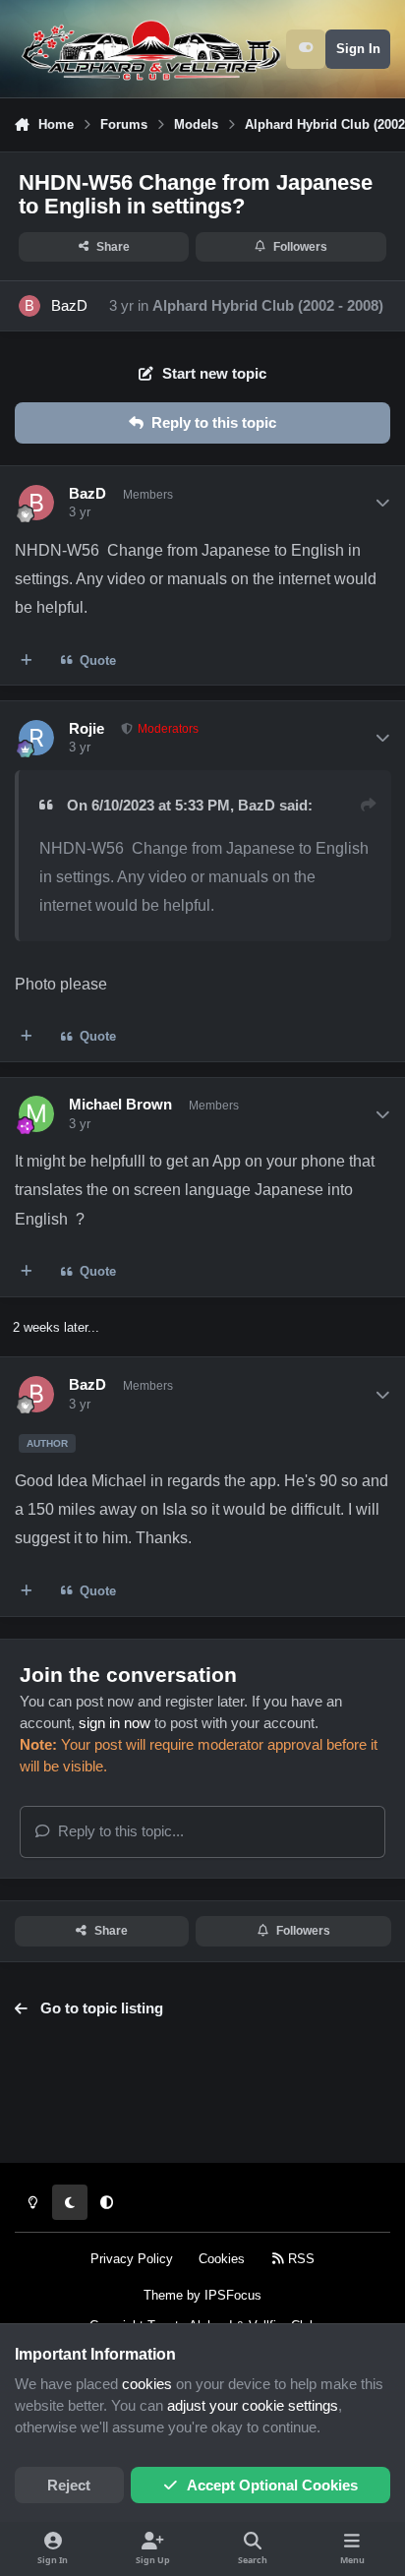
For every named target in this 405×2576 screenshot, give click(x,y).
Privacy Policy (132, 2259)
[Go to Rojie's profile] (36, 738)
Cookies (222, 2259)
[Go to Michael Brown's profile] (36, 1113)
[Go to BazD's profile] (29, 306)
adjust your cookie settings (253, 2406)
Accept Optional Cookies (272, 2486)
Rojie (87, 729)
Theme (163, 2295)
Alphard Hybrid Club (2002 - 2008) (268, 306)
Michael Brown (120, 1105)
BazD (69, 306)
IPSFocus (233, 2295)
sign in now (115, 1723)
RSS (299, 2259)
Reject (69, 2486)
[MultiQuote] (27, 660)
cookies (147, 2384)
